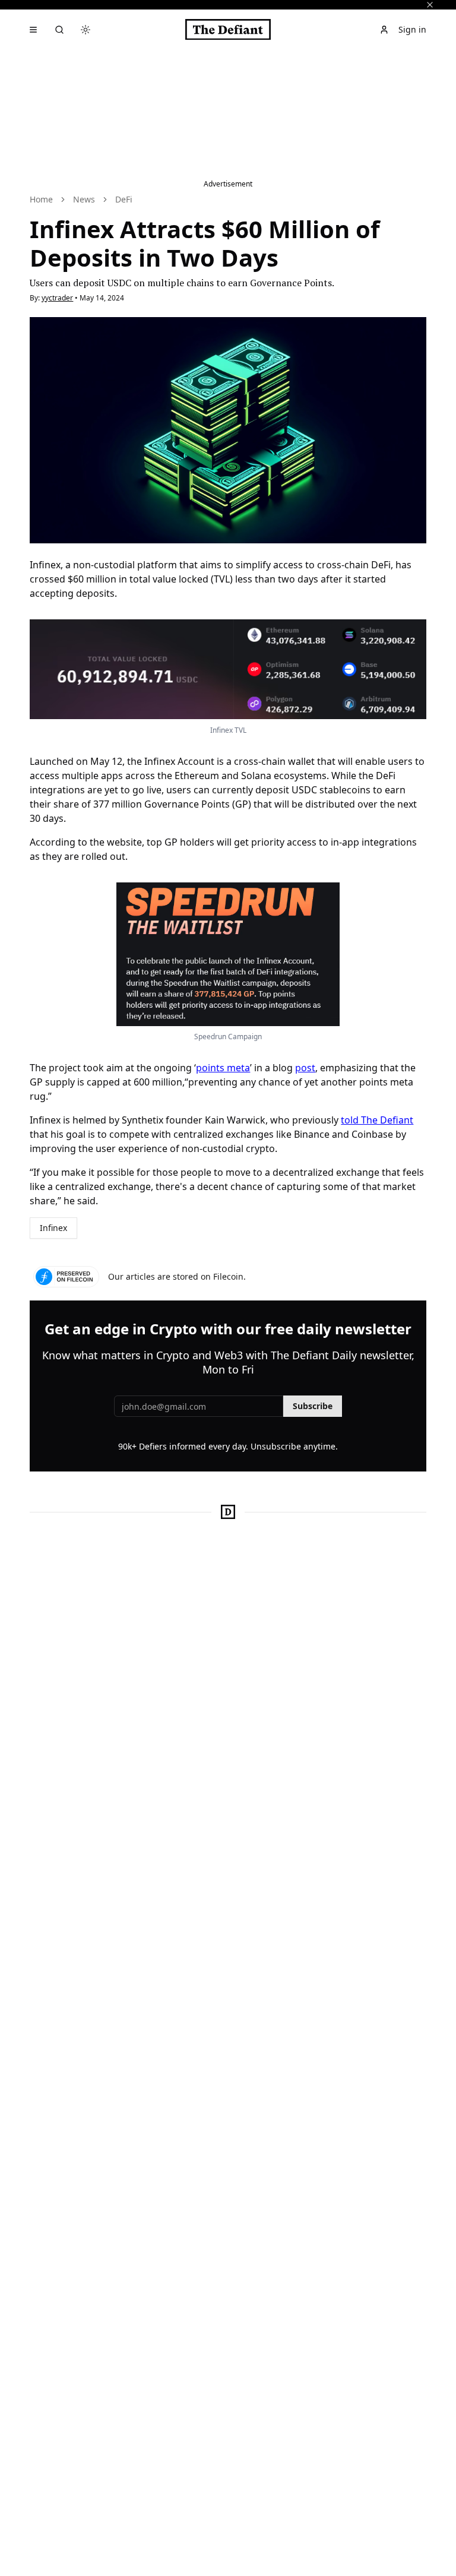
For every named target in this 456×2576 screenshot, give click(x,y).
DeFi (124, 199)
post (305, 1068)
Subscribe (313, 1406)
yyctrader (57, 298)
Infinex (53, 1228)
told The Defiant (377, 1120)
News (84, 199)
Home (41, 199)
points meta (223, 1068)
